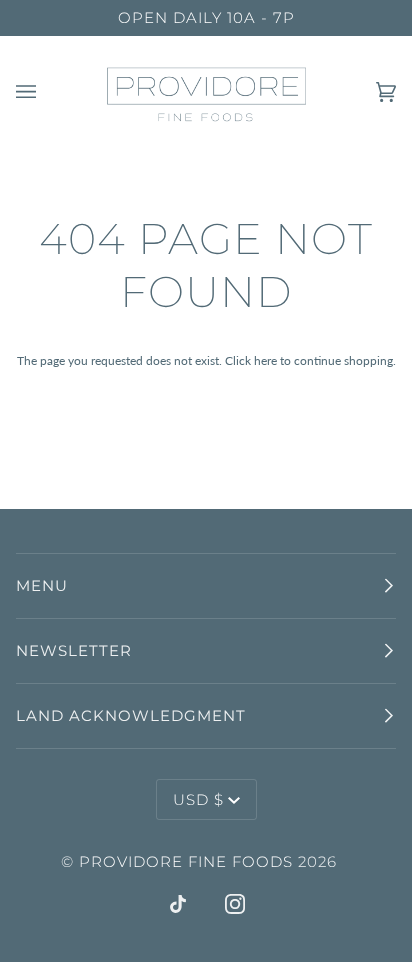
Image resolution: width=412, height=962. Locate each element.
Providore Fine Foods (186, 861)
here (265, 360)
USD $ (198, 799)
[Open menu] (46, 92)
